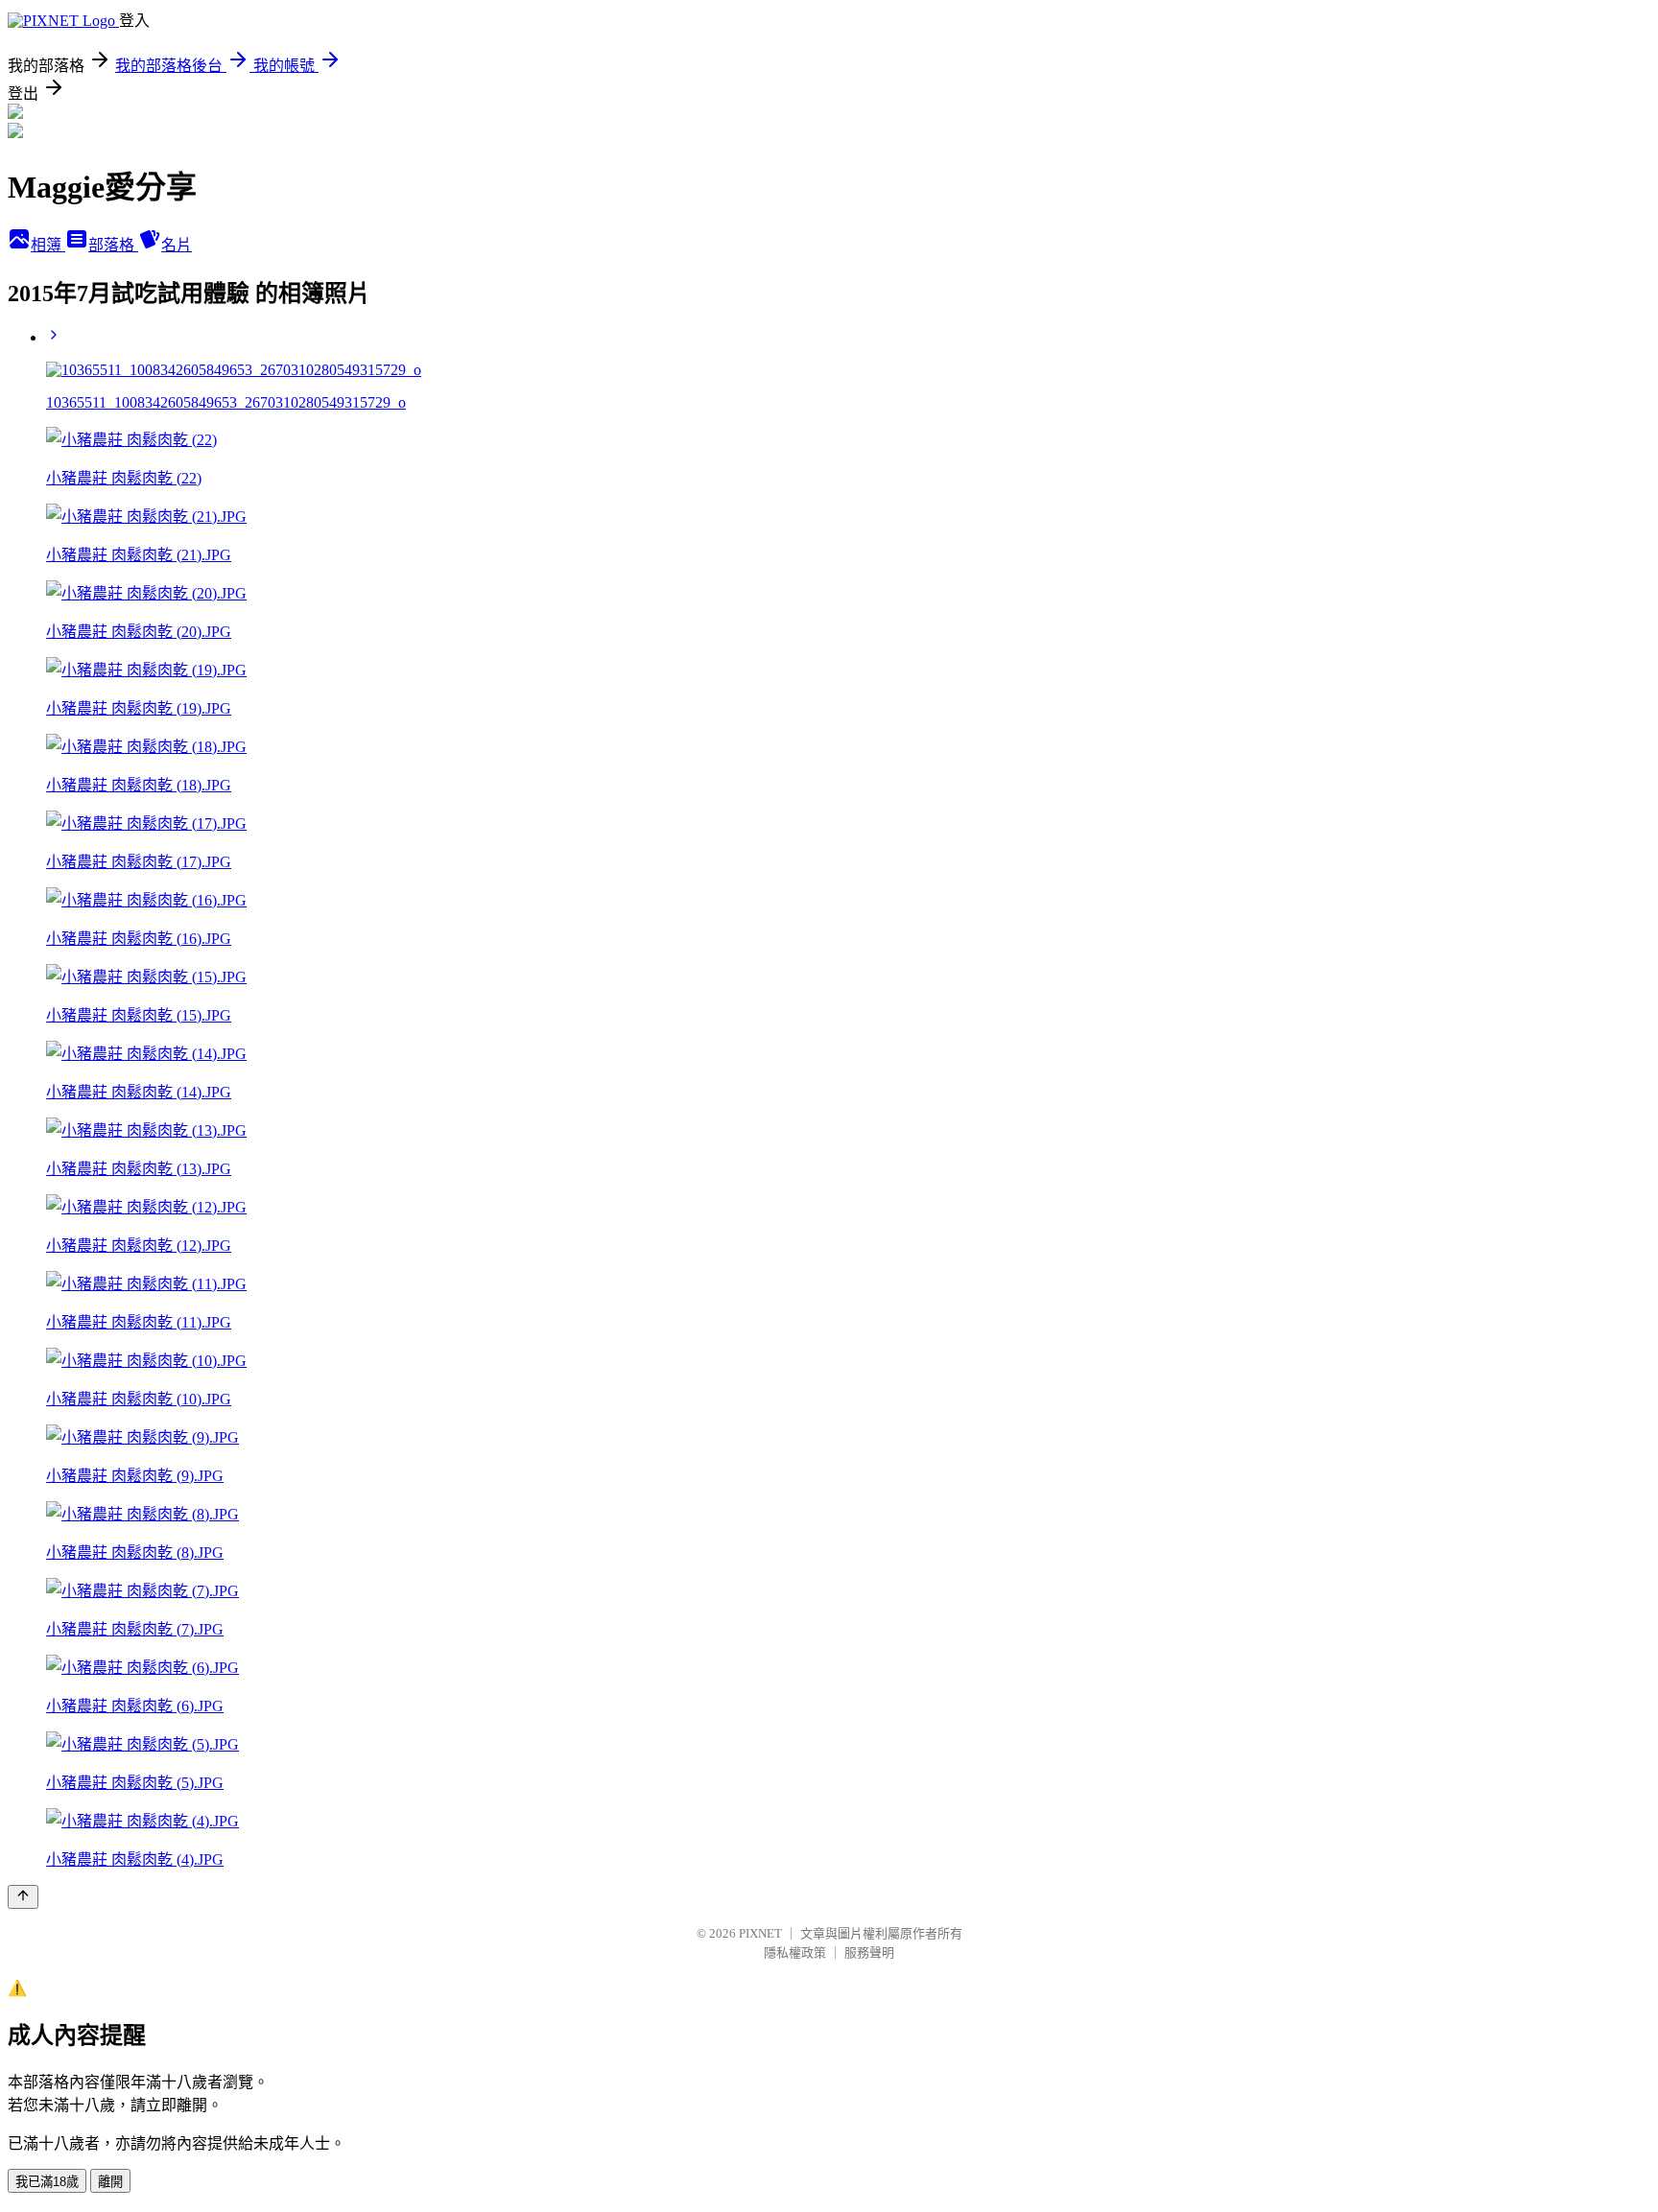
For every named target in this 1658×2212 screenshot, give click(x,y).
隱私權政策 (795, 1953)
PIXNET (760, 1933)
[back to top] (23, 1897)
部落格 (113, 245)
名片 (177, 245)
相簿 (48, 245)
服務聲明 (869, 1953)
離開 (110, 2182)
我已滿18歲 (47, 2182)
